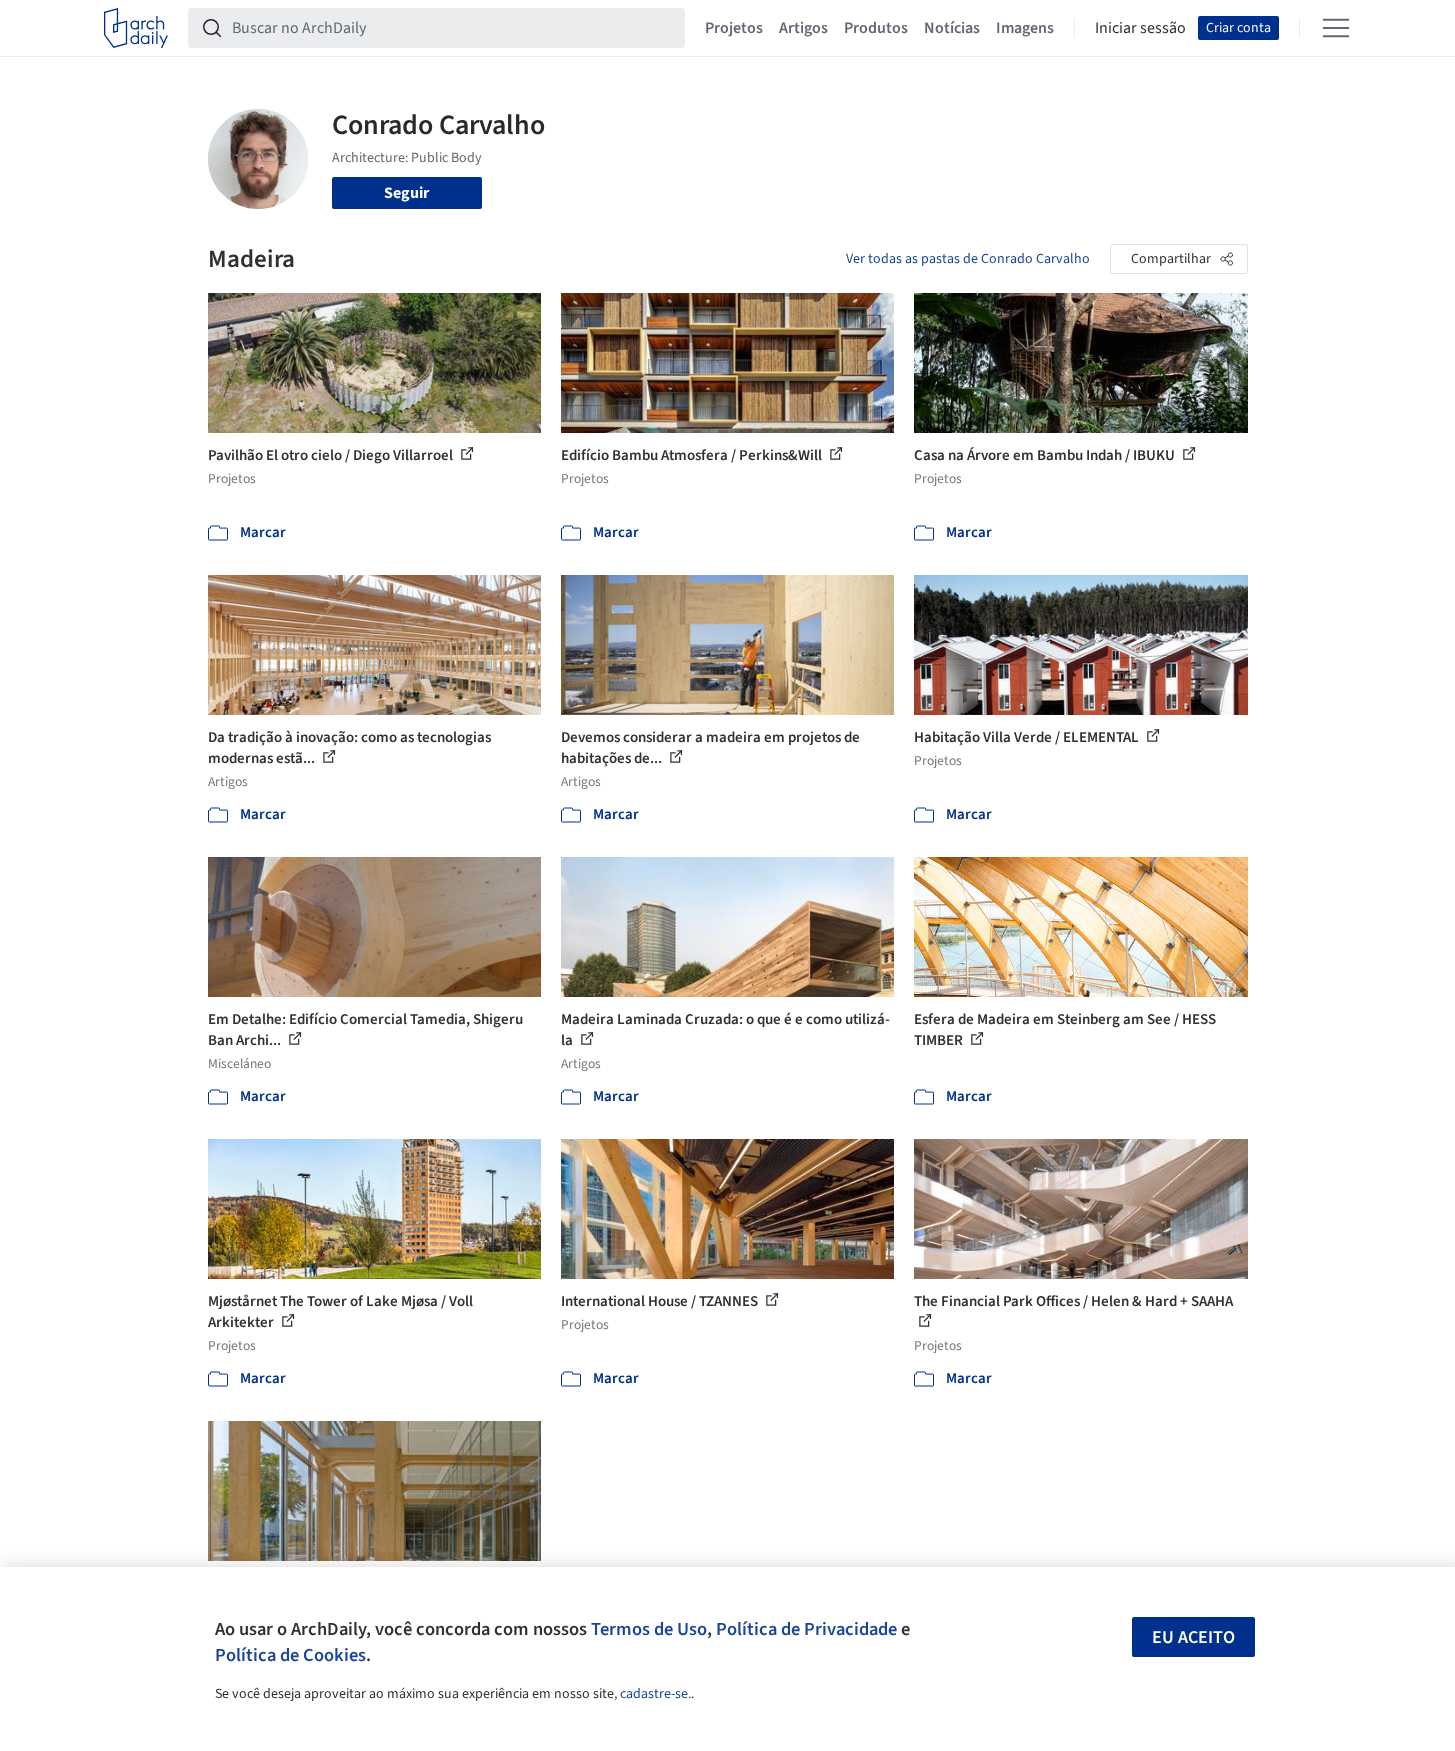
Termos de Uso (649, 1629)
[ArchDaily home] (136, 28)
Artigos (803, 28)
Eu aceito (1193, 1637)
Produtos (876, 28)
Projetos (734, 28)
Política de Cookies (290, 1655)
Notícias (952, 28)
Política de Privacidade (806, 1629)
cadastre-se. (655, 1694)
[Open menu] (1336, 28)
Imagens (1025, 28)
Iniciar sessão (1140, 28)
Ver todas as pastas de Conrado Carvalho (968, 259)
